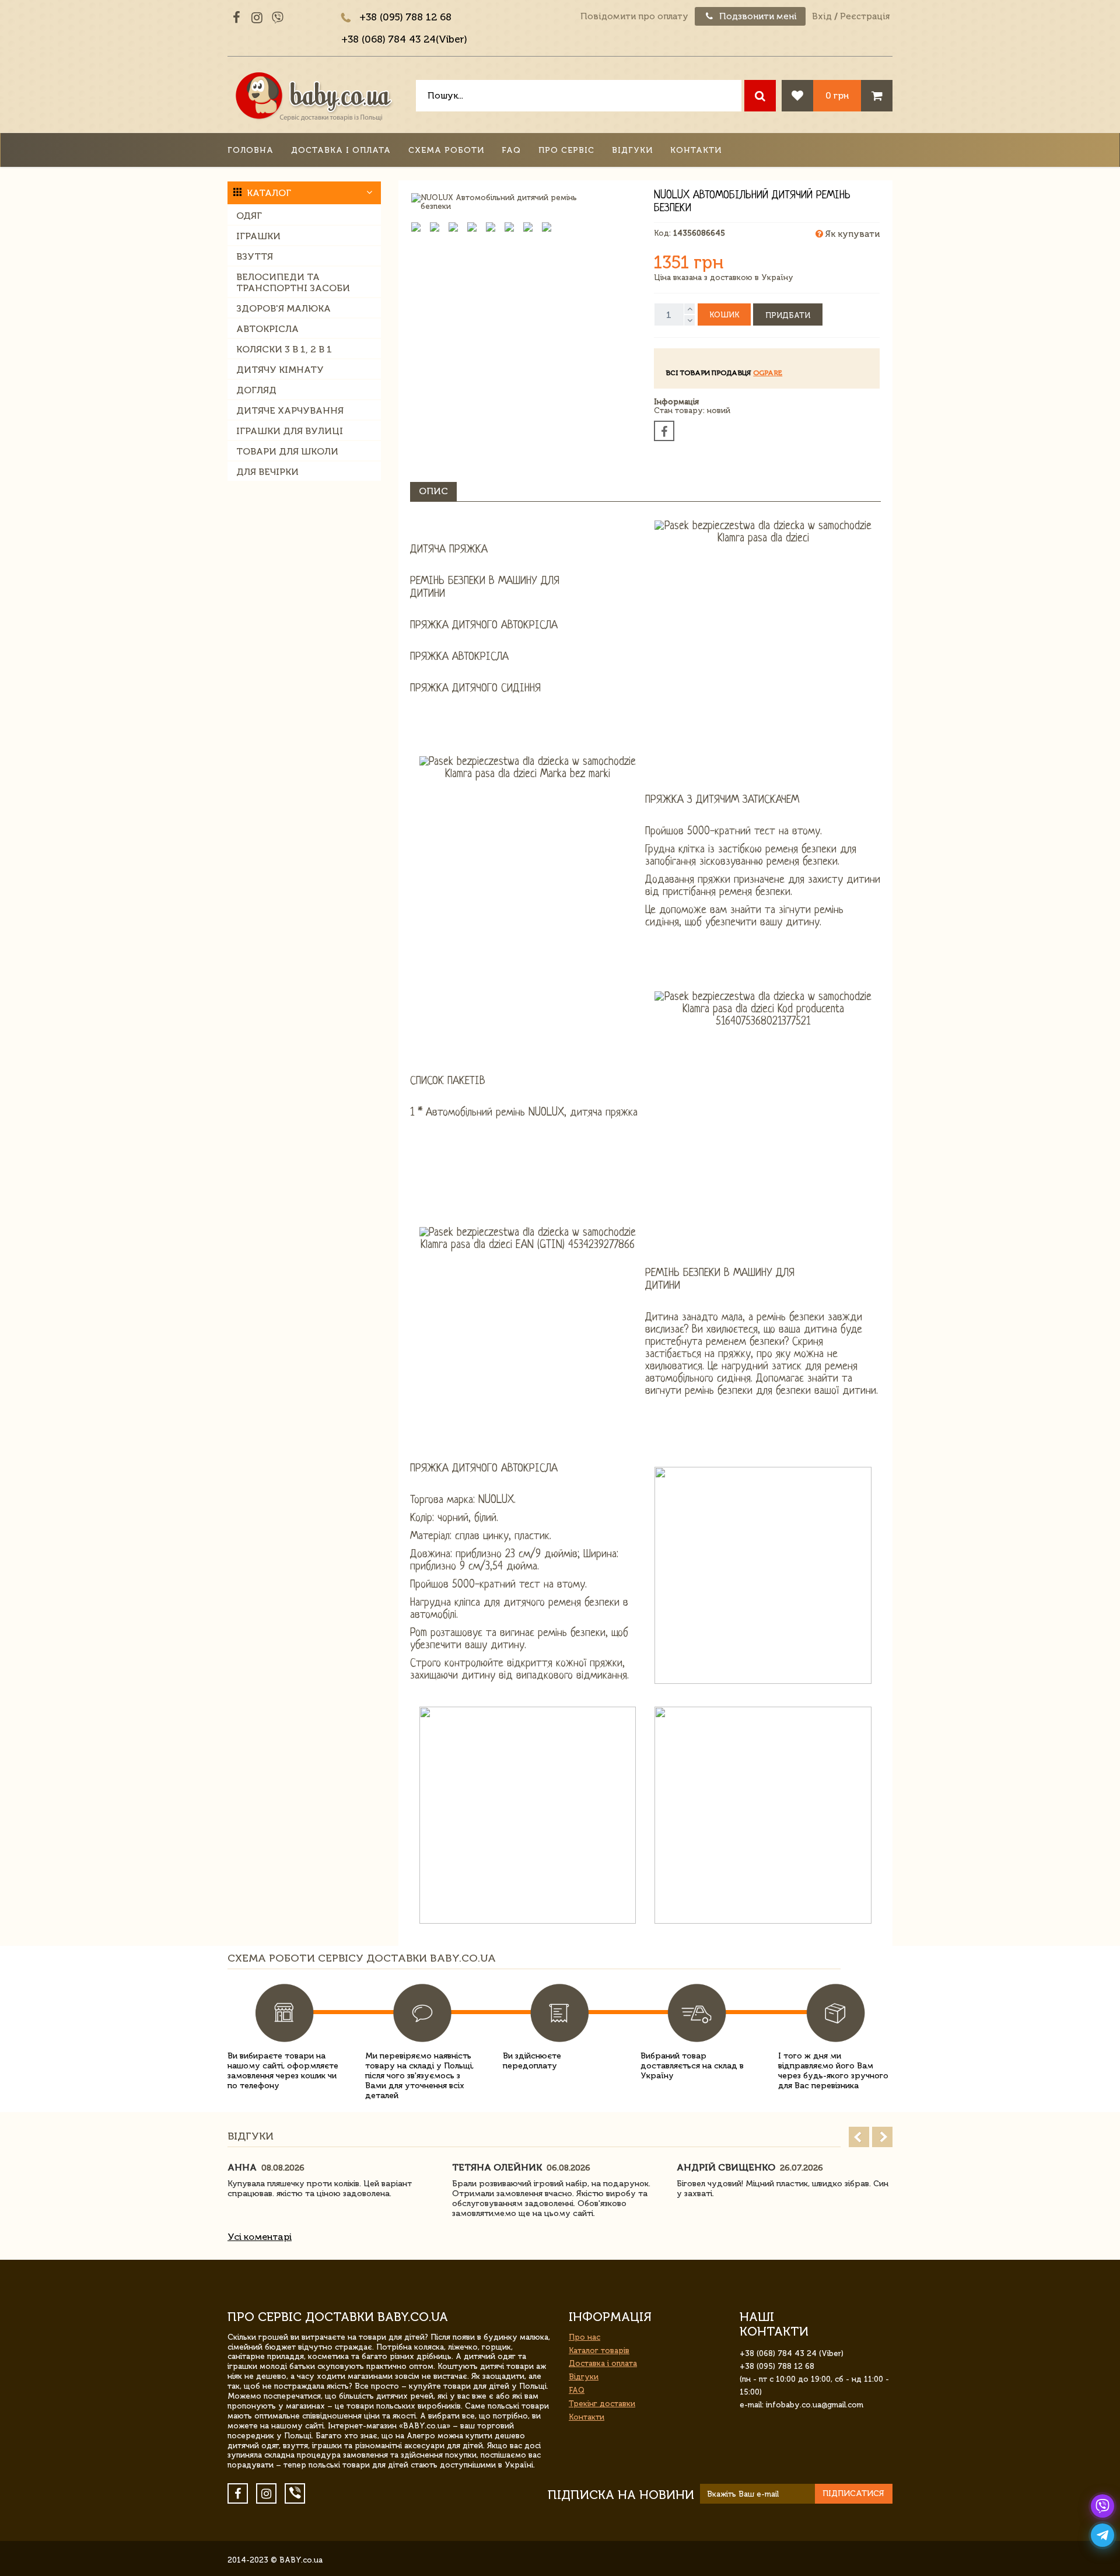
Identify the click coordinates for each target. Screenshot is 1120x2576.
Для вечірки (267, 472)
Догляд (256, 390)
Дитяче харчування (290, 410)
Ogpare (768, 373)
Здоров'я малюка (283, 308)
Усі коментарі (260, 2237)
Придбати (788, 315)
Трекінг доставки (602, 2404)
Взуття (255, 256)
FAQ (511, 150)
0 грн (837, 95)
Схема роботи (446, 150)
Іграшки (258, 236)
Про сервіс (566, 150)
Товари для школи (287, 451)
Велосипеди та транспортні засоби (293, 282)
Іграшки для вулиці (290, 431)
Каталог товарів (599, 2350)
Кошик (724, 315)
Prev (859, 2137)
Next (882, 2137)
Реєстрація (865, 16)
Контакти (696, 150)
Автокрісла (267, 329)
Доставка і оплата (341, 150)
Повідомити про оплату (634, 16)
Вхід (822, 16)
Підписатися (853, 2493)
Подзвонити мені (757, 16)
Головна (251, 150)
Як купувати (851, 234)
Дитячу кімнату (280, 370)
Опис (433, 491)
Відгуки (632, 150)
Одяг (249, 216)
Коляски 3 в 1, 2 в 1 (284, 349)
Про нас (584, 2337)
